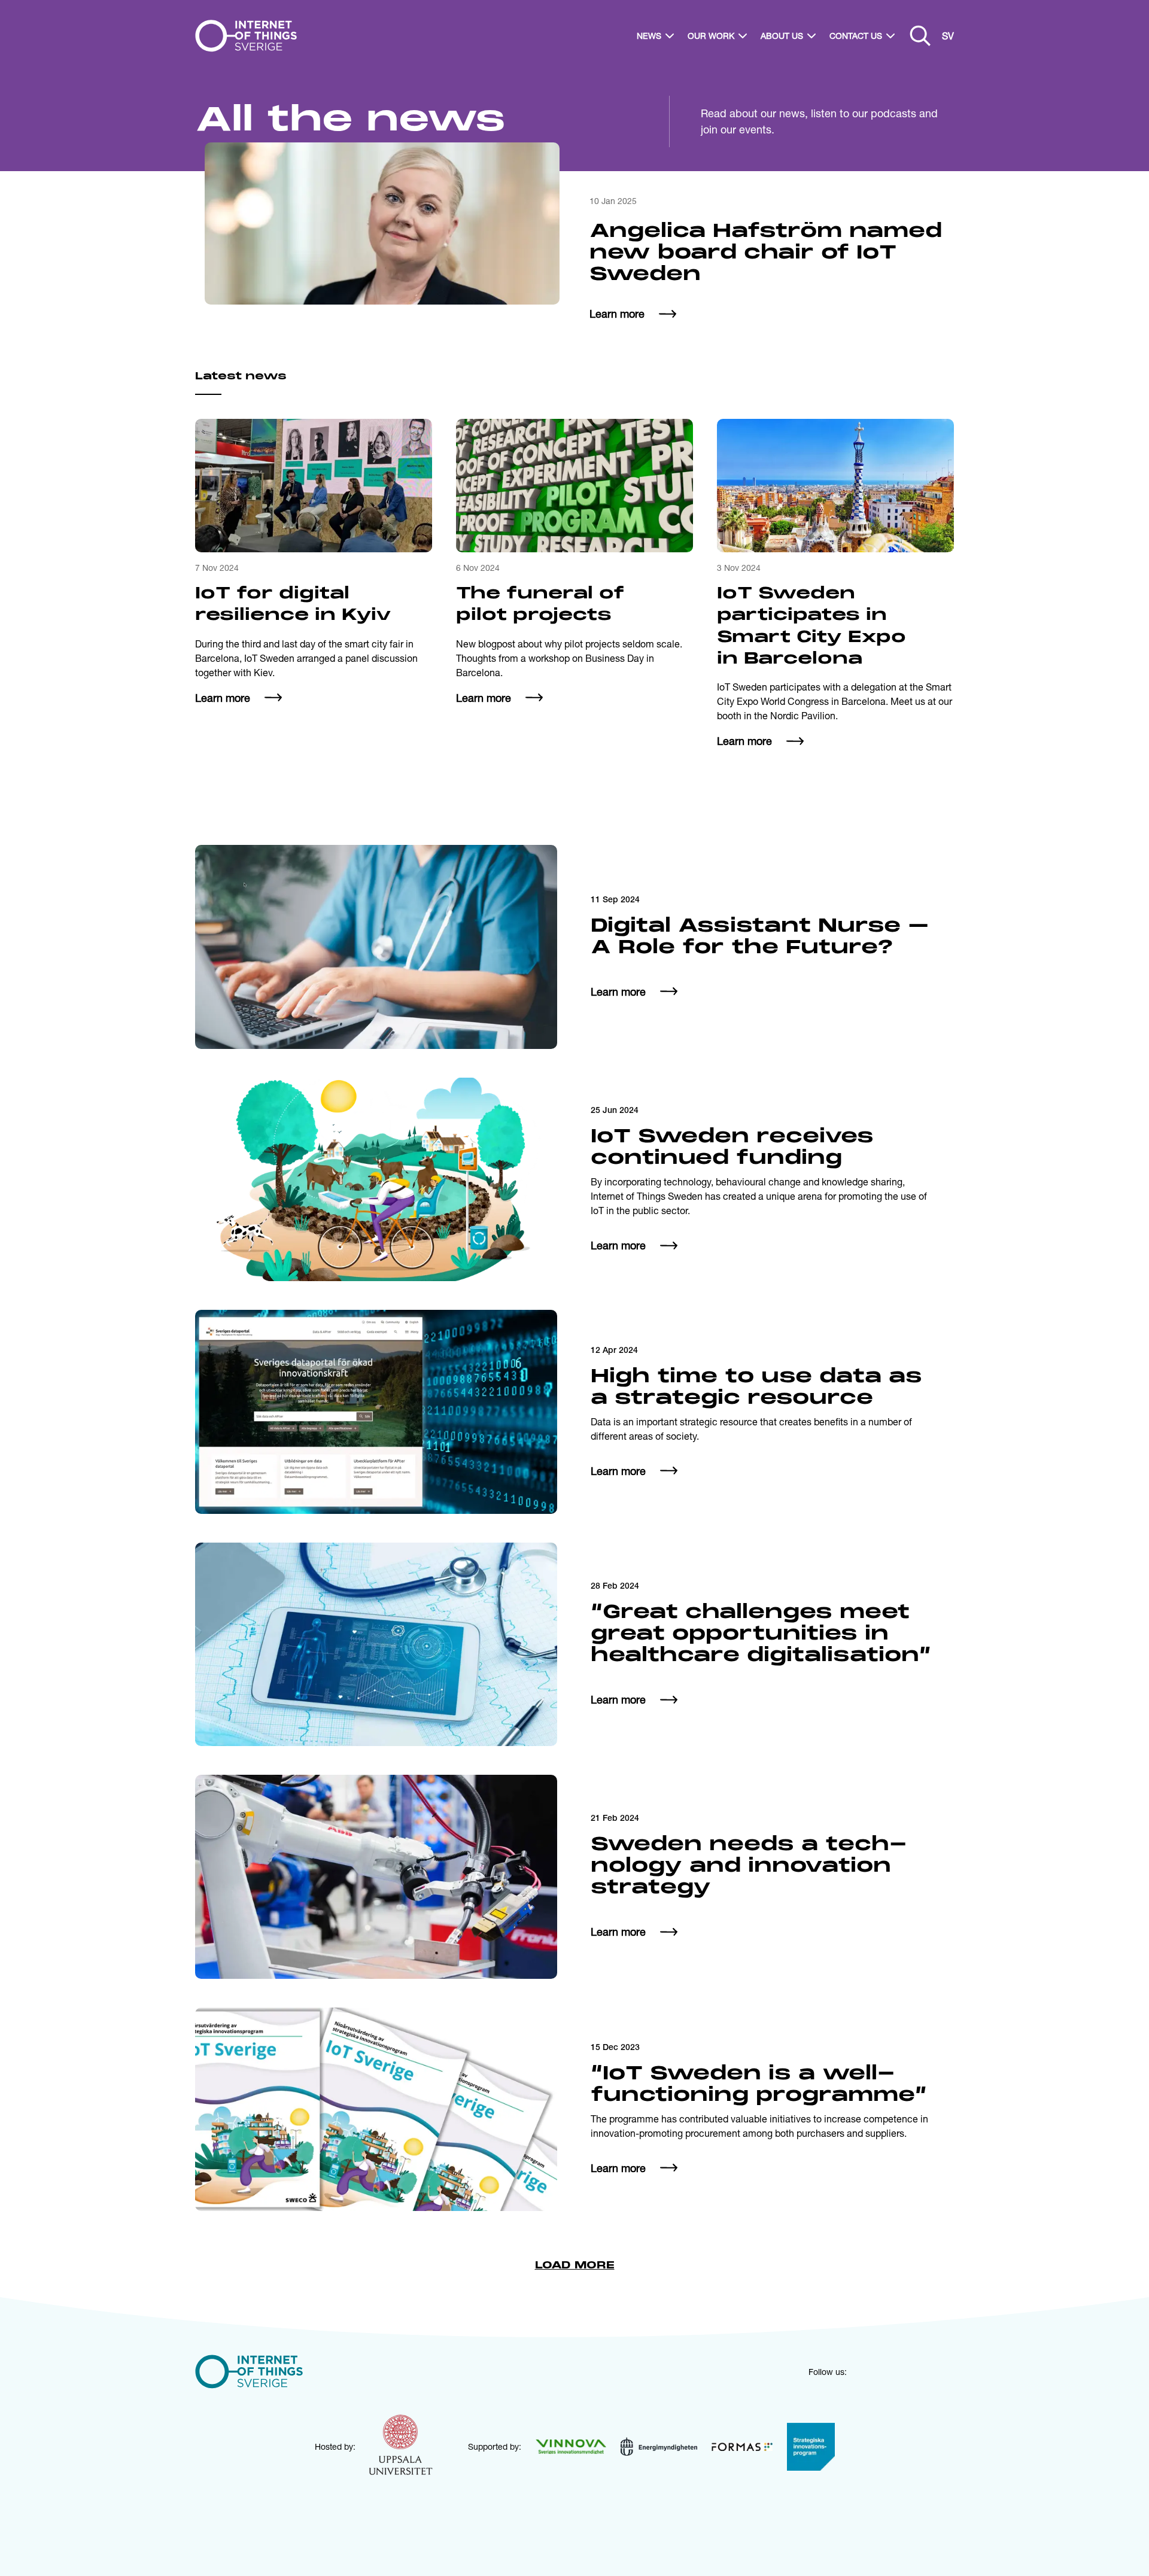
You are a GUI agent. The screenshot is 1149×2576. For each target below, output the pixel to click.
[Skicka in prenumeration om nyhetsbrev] (807, 1348)
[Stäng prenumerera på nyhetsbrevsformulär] (854, 1135)
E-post (553, 1322)
